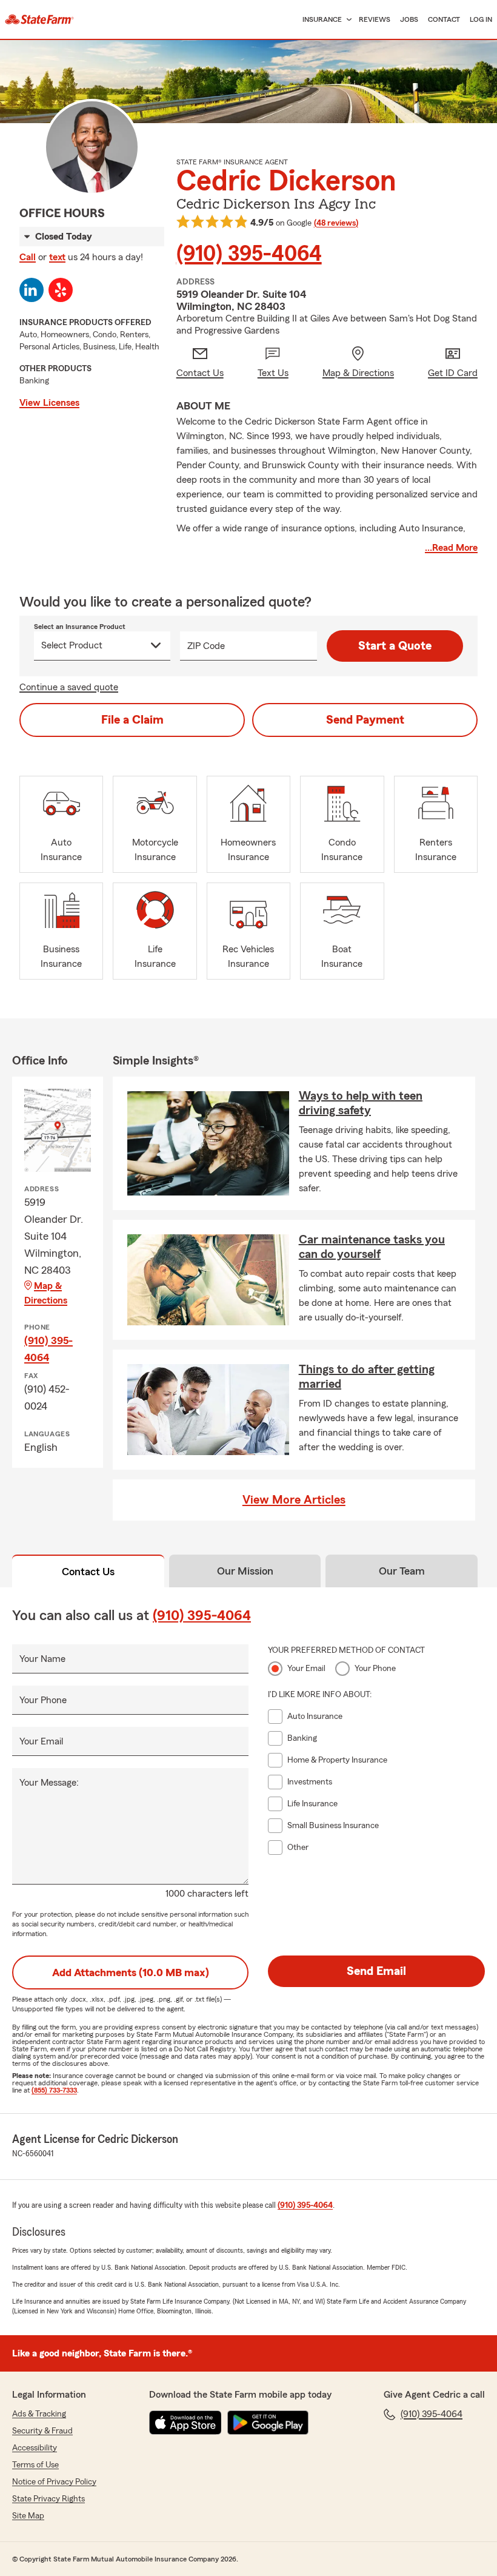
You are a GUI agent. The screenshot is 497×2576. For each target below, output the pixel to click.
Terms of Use (35, 2465)
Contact (444, 19)
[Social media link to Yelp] (61, 290)
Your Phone (43, 1700)
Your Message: (49, 1783)
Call (28, 257)
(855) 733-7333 (54, 2090)
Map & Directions (46, 1293)
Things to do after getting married (367, 1377)
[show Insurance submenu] (347, 20)
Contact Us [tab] (88, 1572)
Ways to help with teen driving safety (361, 1103)
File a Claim (132, 720)
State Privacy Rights (48, 2499)
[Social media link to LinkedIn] (32, 290)
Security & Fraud (42, 2431)
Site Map (28, 2516)
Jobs (409, 19)
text (57, 257)
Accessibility (35, 2448)
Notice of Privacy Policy (54, 2482)
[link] (39, 19)
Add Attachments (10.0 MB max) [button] (131, 1972)
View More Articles (294, 1500)
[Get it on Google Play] (268, 2423)
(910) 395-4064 (249, 254)
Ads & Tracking (39, 2414)
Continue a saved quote (69, 687)
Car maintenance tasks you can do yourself (372, 1247)
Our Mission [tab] (245, 1571)
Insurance (322, 19)
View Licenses (49, 403)
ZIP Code (206, 646)
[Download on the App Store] (185, 2423)
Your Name (42, 1659)
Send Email (376, 1971)
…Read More (451, 548)
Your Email (41, 1741)
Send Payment (365, 720)
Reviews (375, 19)
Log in (481, 19)
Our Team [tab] (402, 1571)
